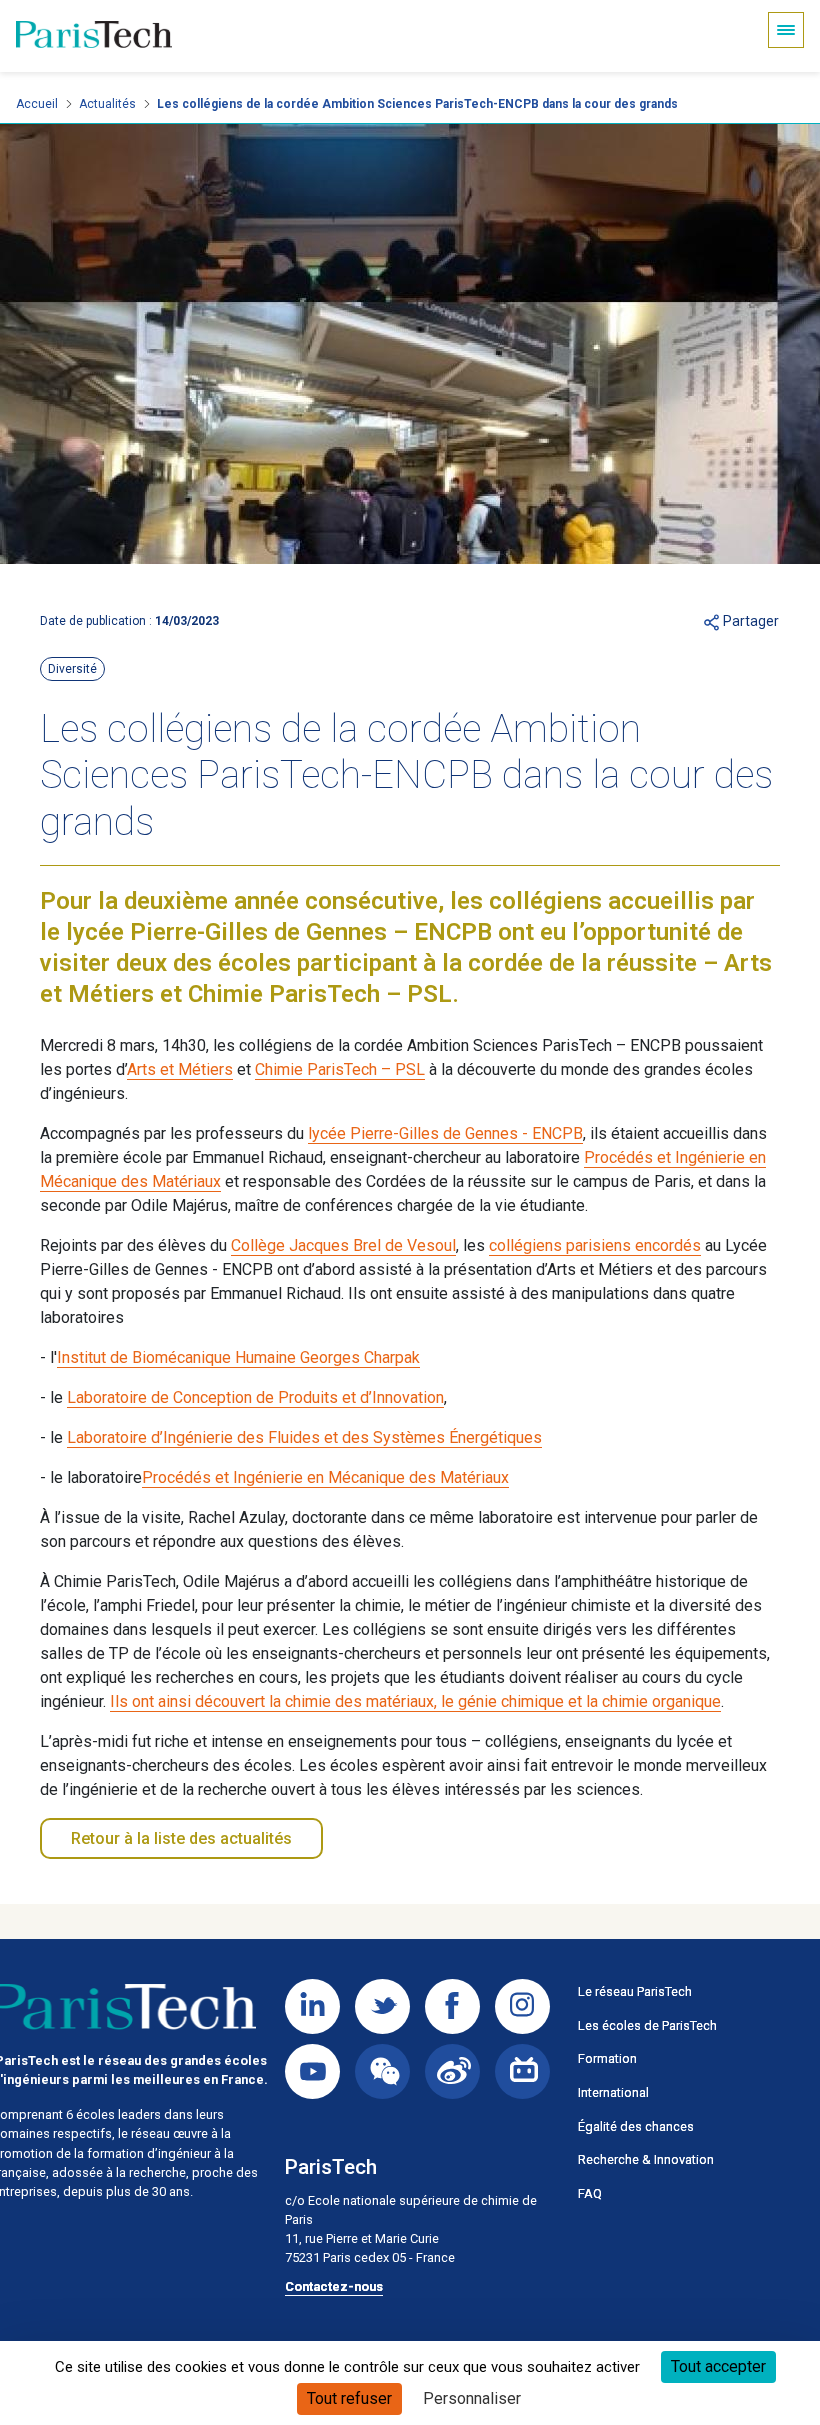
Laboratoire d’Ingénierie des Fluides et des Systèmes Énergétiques (304, 1437)
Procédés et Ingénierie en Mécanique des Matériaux (325, 1477)
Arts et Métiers (180, 1069)
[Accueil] (94, 36)
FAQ (590, 2193)
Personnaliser (472, 2398)
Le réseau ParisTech (635, 1991)
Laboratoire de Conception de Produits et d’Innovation (255, 1397)
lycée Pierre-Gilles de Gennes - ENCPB (445, 1133)
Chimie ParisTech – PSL (340, 1069)
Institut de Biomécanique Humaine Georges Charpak (238, 1357)
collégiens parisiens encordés (595, 1245)
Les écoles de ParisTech (647, 2025)
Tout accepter (718, 2366)
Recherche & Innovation (646, 2159)
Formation (607, 2058)
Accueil (37, 104)
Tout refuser (349, 2398)
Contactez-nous (334, 2286)
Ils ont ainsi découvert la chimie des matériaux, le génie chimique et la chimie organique (415, 1701)
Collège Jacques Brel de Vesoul (343, 1245)
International (613, 2092)
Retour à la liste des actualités (181, 1838)
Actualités (107, 104)
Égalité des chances (636, 2126)
